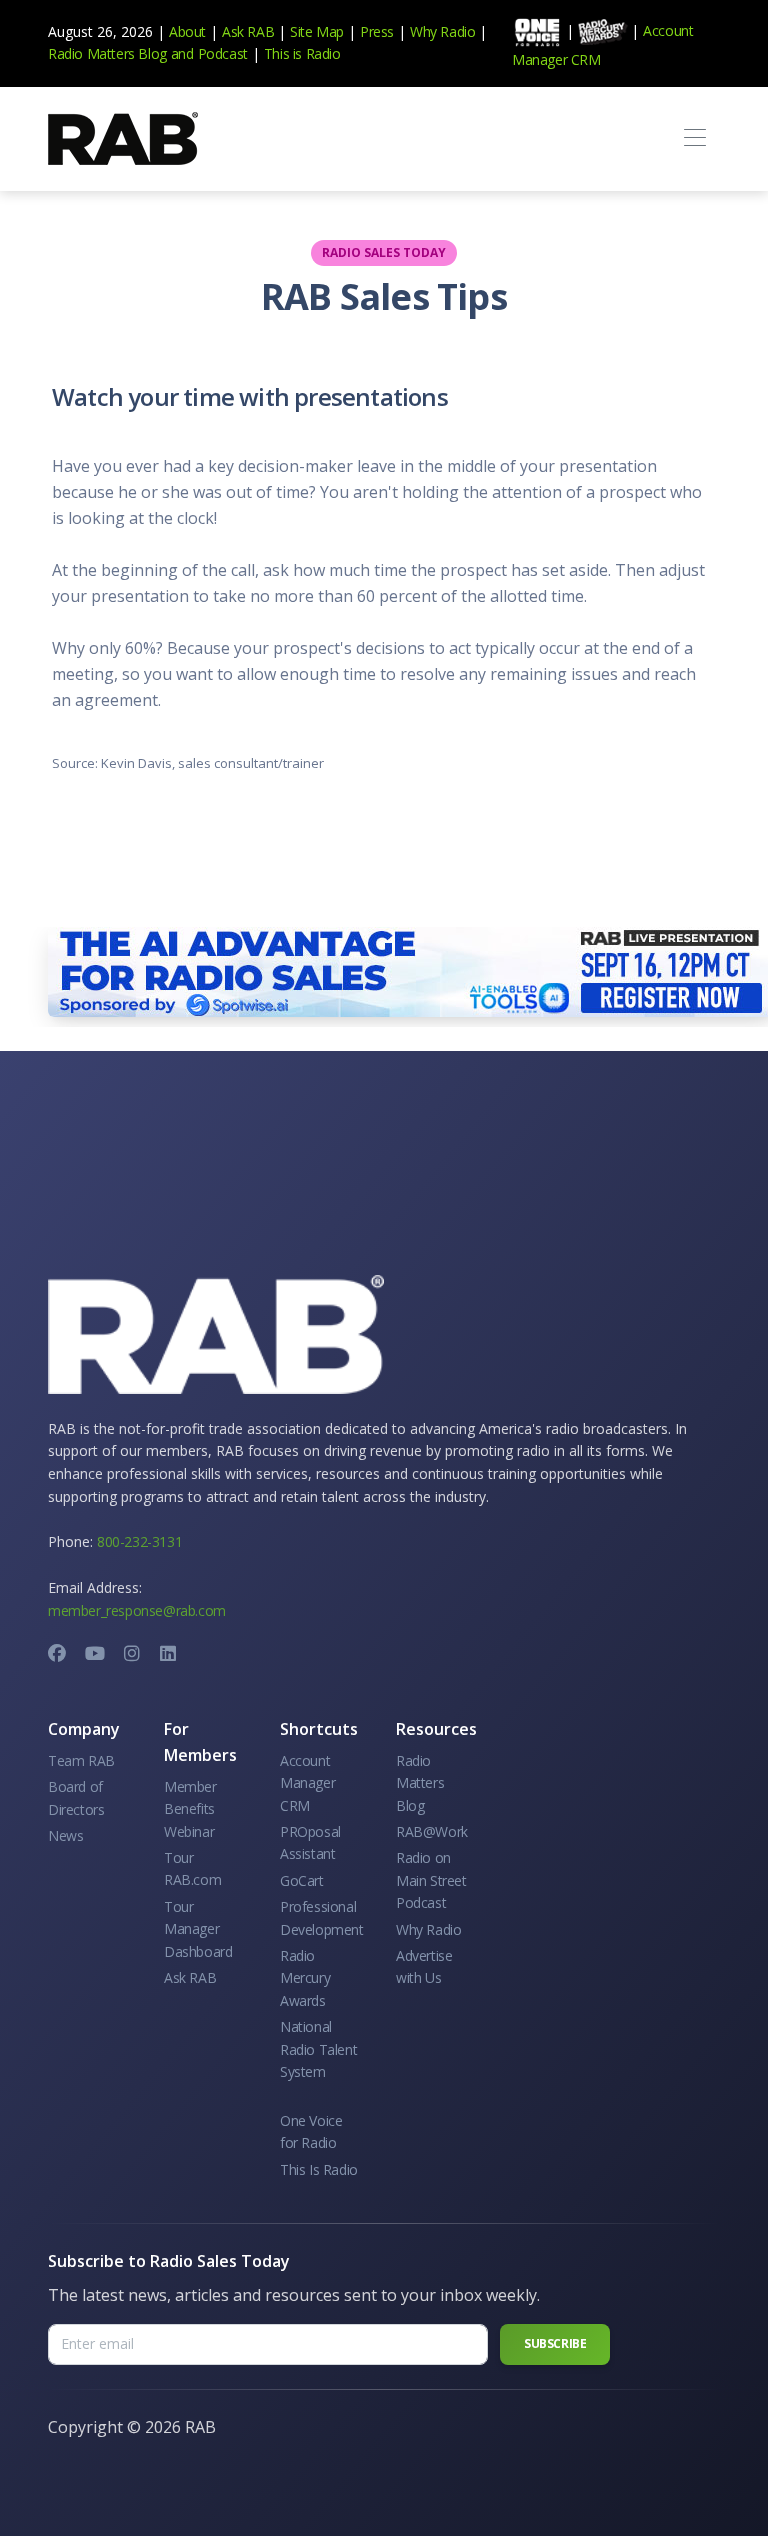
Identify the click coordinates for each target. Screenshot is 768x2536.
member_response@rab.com (137, 1610)
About (187, 31)
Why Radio (442, 31)
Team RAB (81, 1760)
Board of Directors (76, 1797)
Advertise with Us (424, 1966)
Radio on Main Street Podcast (431, 1880)
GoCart (302, 1880)
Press (377, 31)
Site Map (317, 31)
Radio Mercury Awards (305, 1978)
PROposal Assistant (310, 1842)
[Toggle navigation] (694, 138)
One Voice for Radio (311, 2131)
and (182, 53)
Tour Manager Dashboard (198, 1929)
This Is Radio (319, 2169)
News (65, 1835)
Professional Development (322, 1917)
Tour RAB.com (192, 1868)
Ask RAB (248, 31)
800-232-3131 (139, 1541)
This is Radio (302, 53)
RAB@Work (432, 1831)
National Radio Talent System (318, 2049)
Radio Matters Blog (107, 53)
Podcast (223, 53)
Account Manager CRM (307, 1783)
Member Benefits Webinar (190, 1809)
